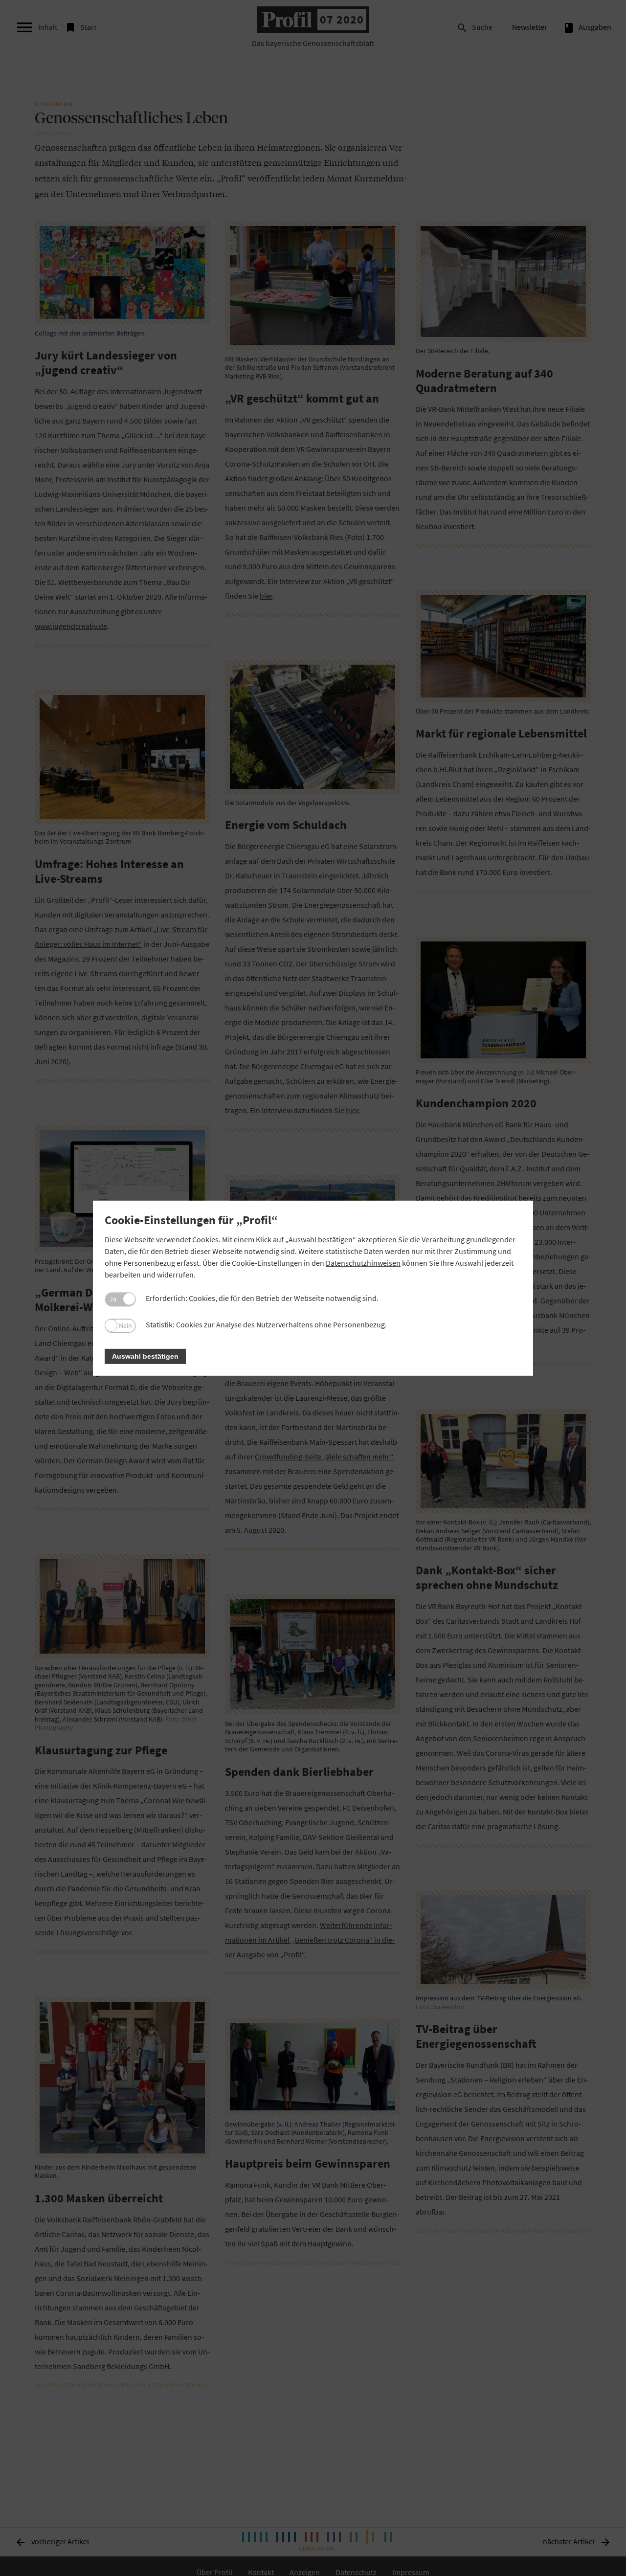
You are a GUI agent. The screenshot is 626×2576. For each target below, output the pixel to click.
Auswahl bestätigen (145, 1356)
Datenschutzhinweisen (363, 1263)
